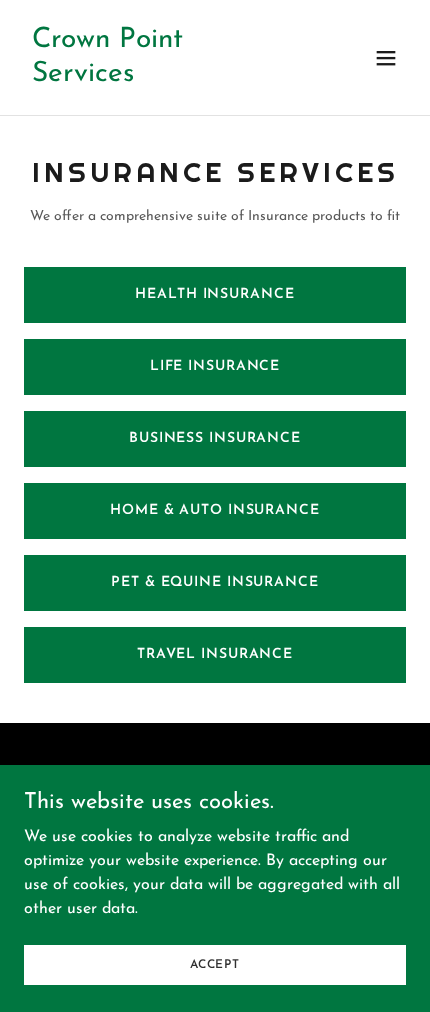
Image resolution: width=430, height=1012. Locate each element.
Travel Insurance (215, 654)
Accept (215, 964)
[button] (386, 58)
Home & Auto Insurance (215, 510)
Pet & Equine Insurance (214, 582)
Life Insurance (215, 366)
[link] (157, 77)
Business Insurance (215, 438)
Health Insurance (214, 294)
